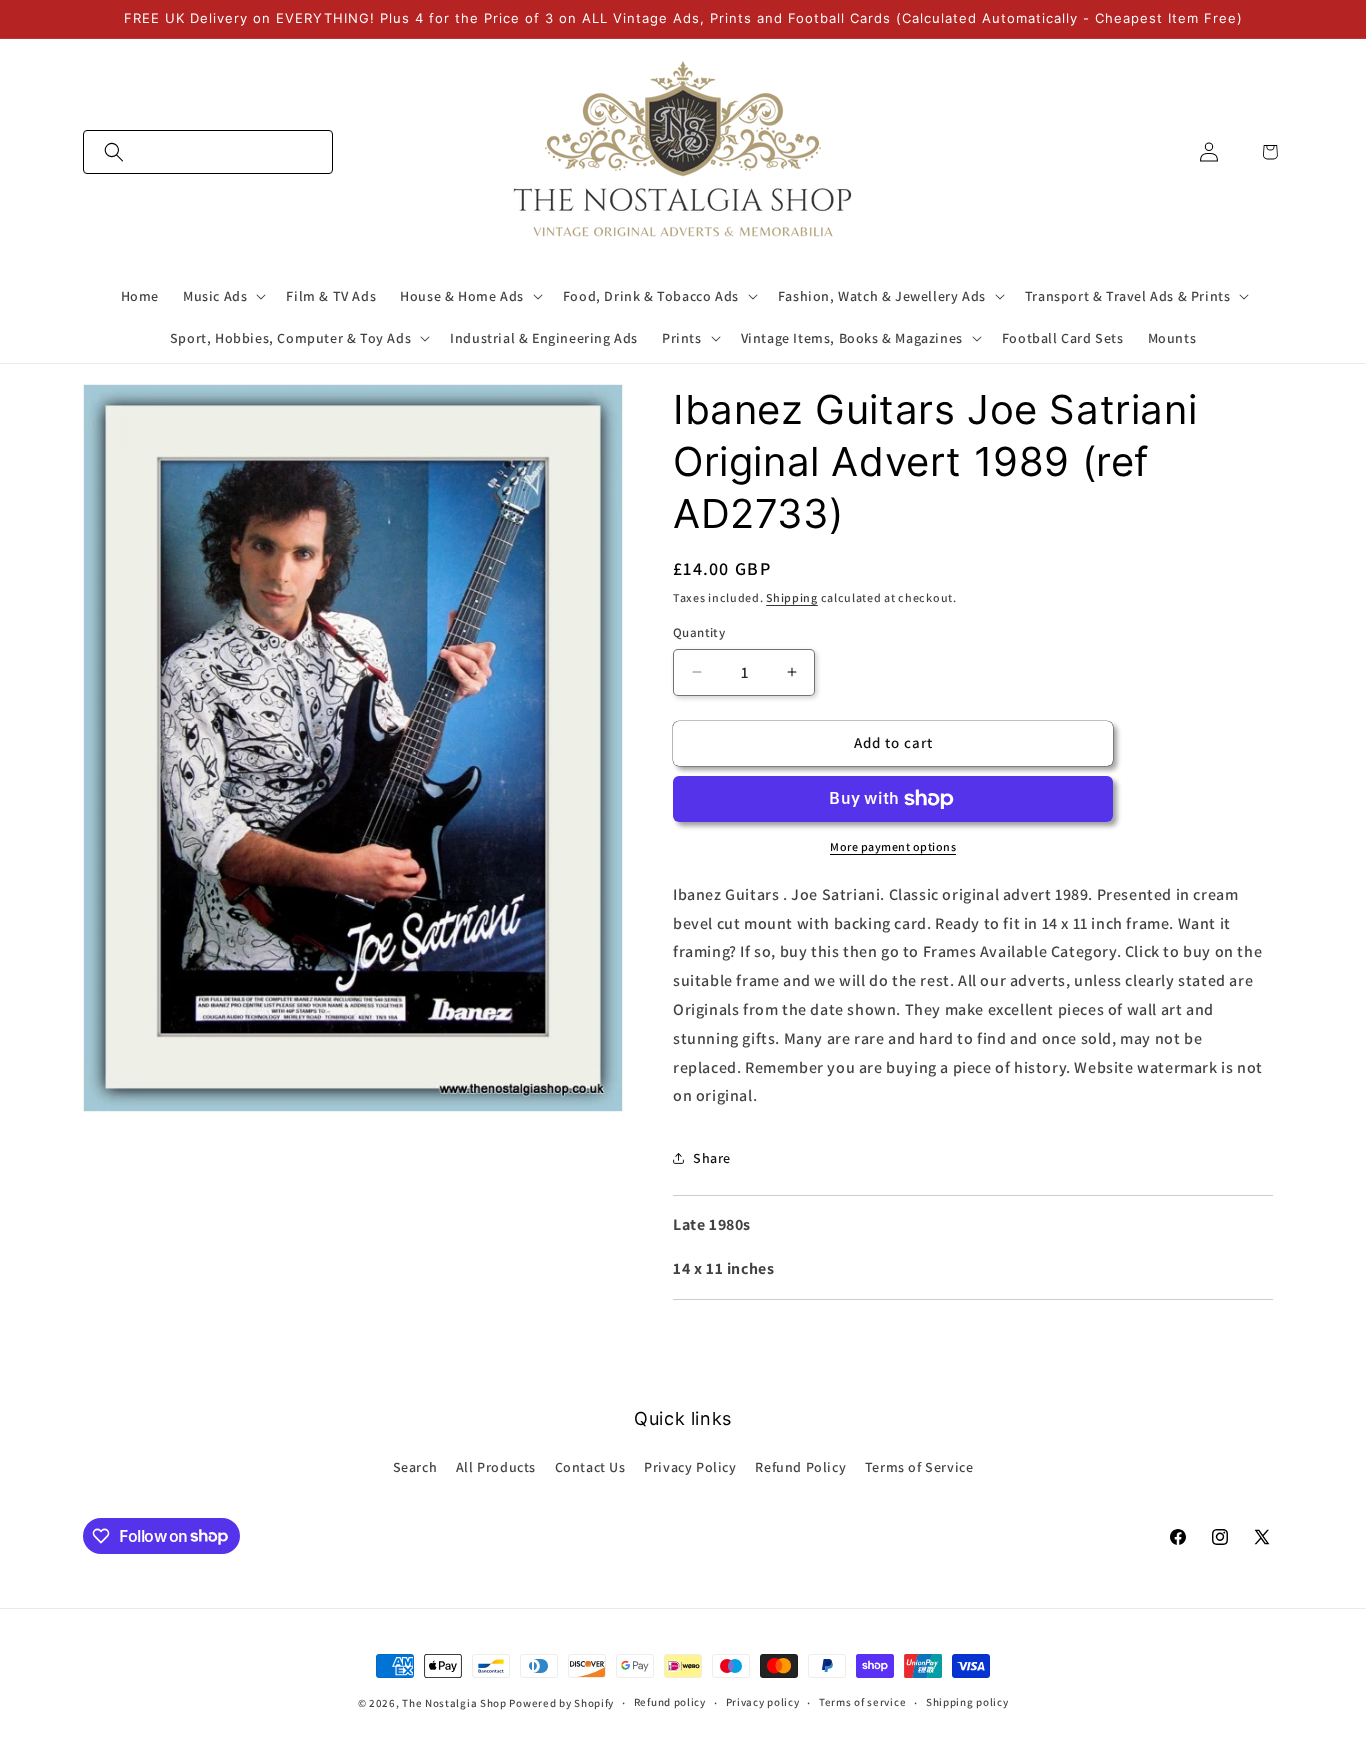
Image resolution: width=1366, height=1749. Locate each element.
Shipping (792, 597)
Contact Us (590, 1467)
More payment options (893, 846)
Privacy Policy (690, 1467)
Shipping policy (967, 1702)
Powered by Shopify (561, 1703)
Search (415, 1467)
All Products (496, 1467)
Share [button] (712, 1158)
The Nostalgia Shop (454, 1703)
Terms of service (862, 1702)
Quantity (699, 632)
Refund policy (670, 1702)
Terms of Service (919, 1467)
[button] (208, 152)
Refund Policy (800, 1467)
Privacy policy (763, 1702)
